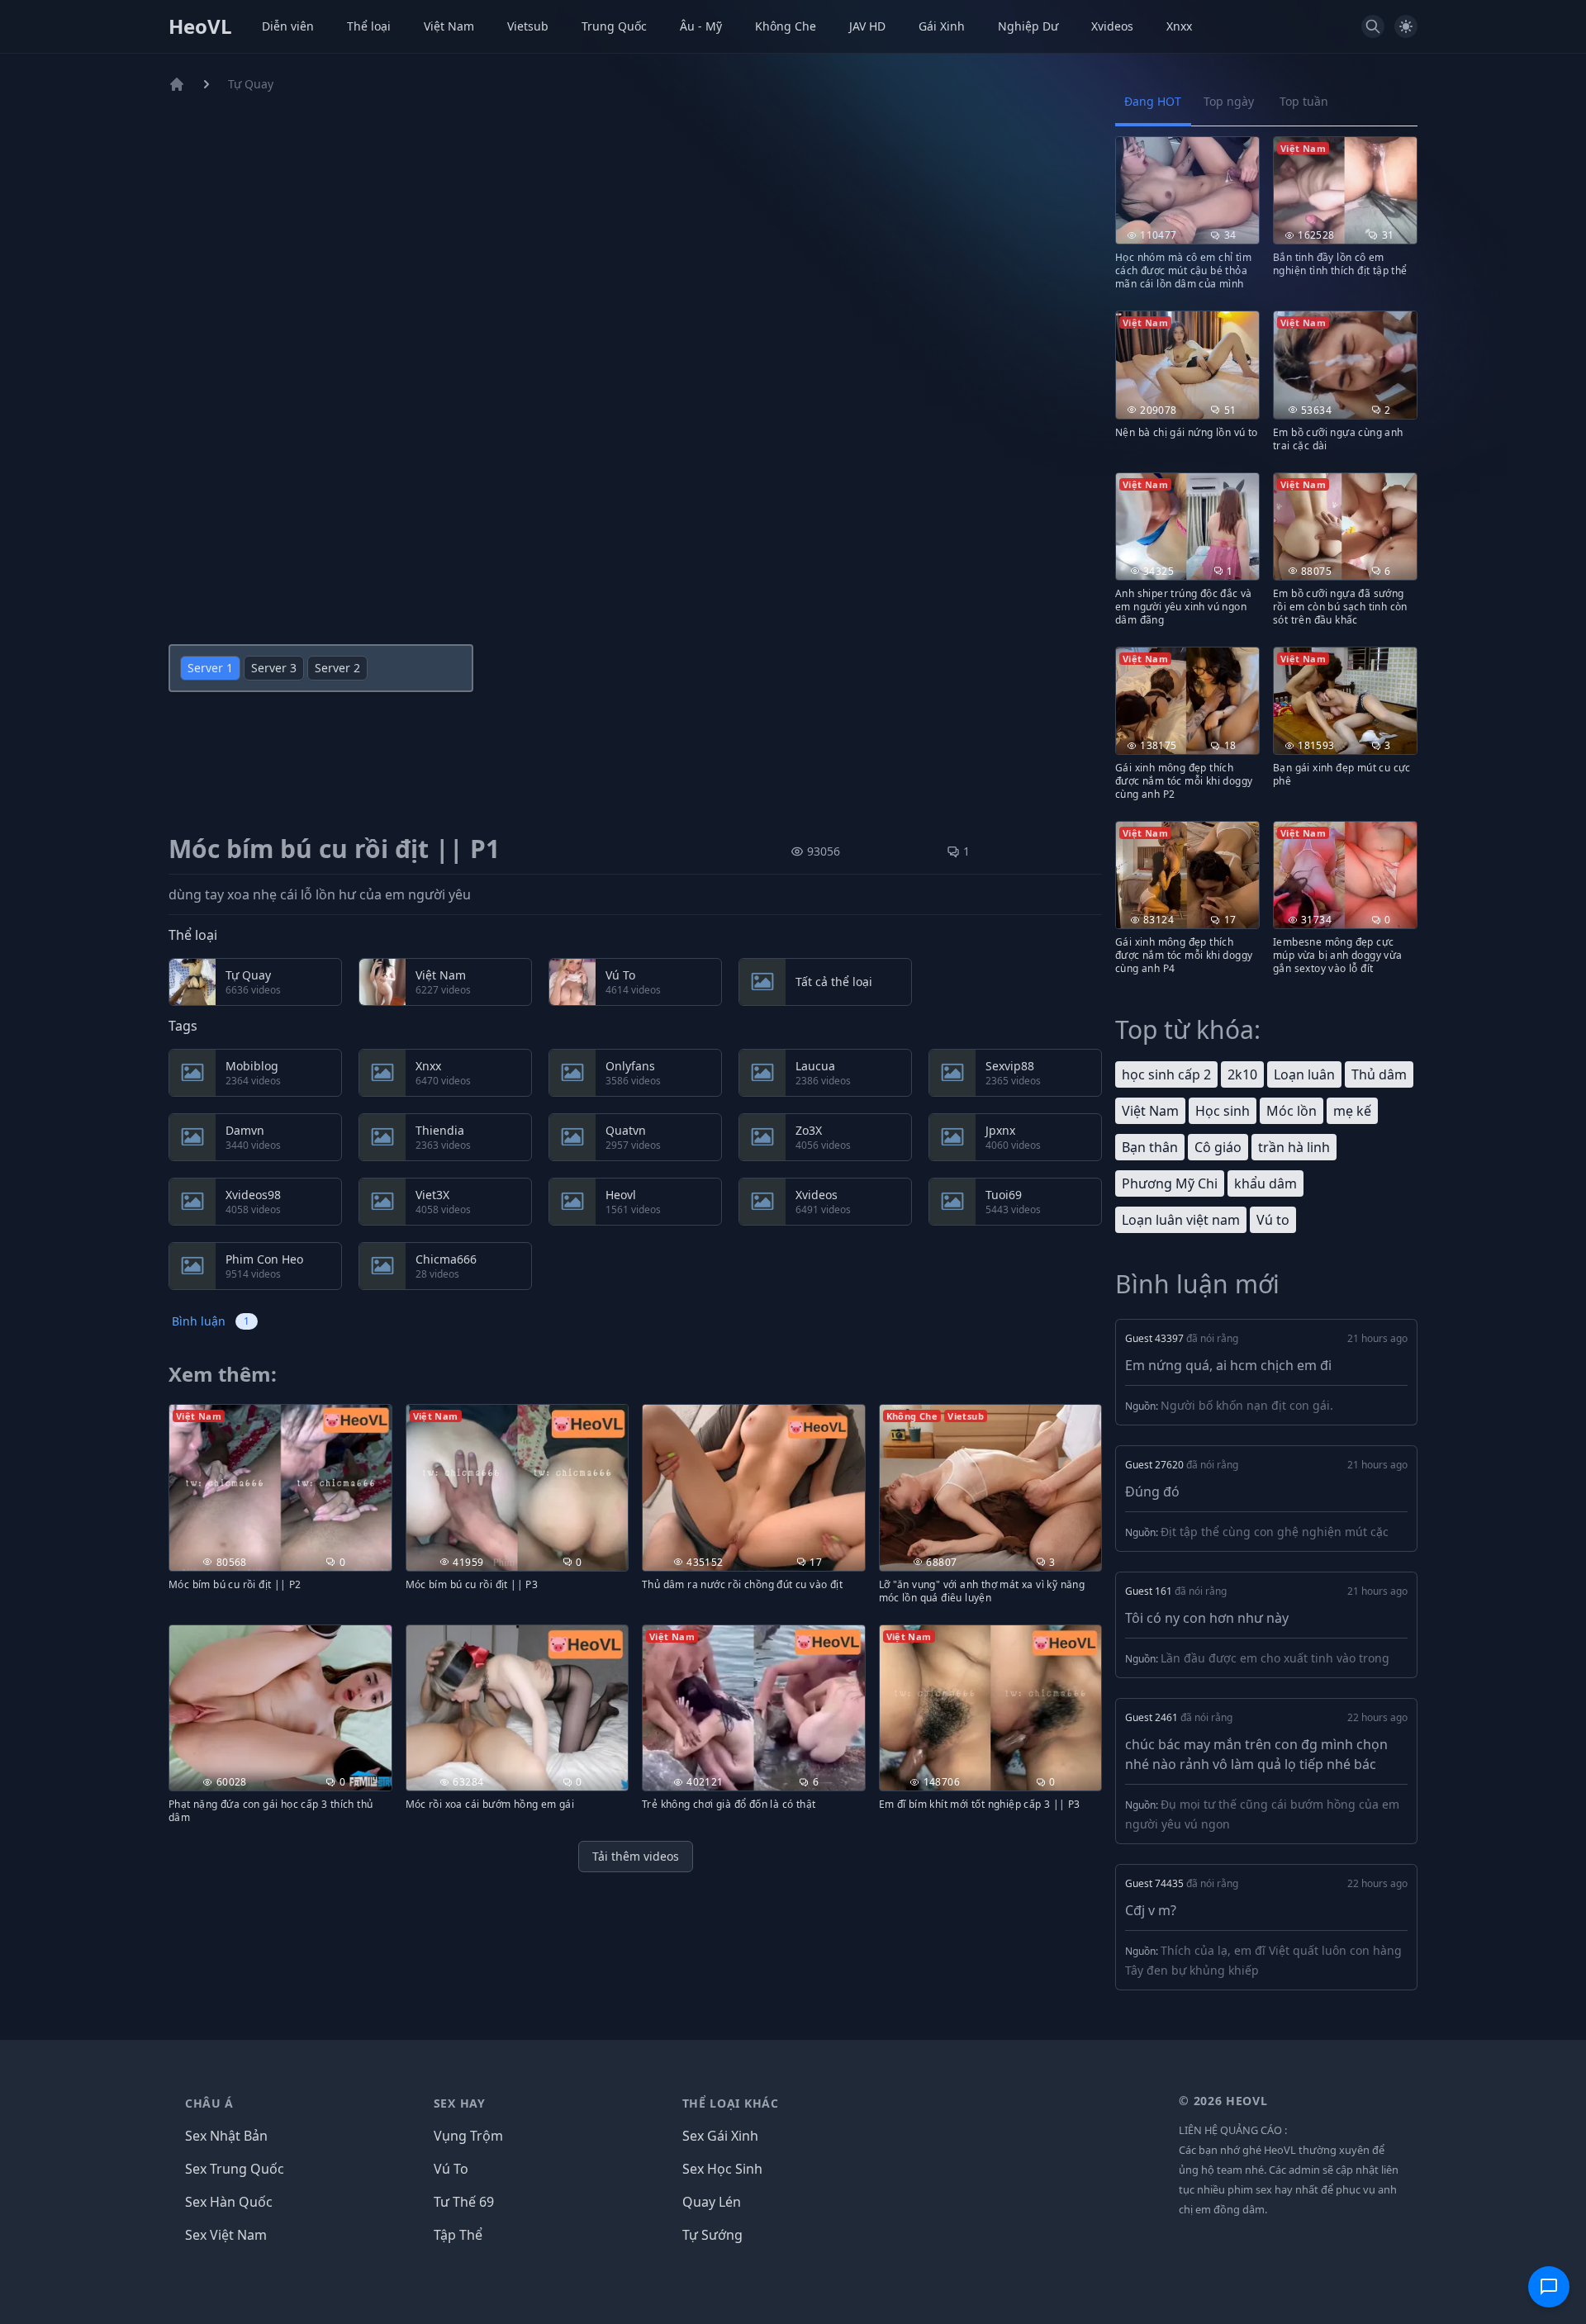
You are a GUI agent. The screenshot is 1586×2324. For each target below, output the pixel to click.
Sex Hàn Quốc (229, 2202)
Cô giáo (1218, 1147)
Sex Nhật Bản (226, 2136)
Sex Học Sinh (722, 2169)
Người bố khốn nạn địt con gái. (1247, 1405)
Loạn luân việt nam (1181, 1220)
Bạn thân (1150, 1147)
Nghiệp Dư (1028, 26)
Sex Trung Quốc (235, 2169)
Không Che (786, 26)
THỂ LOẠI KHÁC (731, 2103)
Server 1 (210, 668)
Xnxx (1179, 26)
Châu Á (209, 2103)
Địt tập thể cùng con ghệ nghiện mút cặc (1275, 1532)
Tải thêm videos (636, 1856)
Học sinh (1223, 1111)
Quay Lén (712, 2202)
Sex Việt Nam (226, 2235)
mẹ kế (1352, 1111)
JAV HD (867, 26)
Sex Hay (460, 2103)
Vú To (451, 2169)
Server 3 (274, 668)
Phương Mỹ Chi (1170, 1183)
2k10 (1242, 1074)
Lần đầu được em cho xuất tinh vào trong (1275, 1658)
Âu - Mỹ (701, 26)
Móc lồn (1292, 1111)
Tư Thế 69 (464, 2202)
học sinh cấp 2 (1166, 1074)
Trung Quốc (614, 26)
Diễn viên (288, 26)
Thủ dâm (1379, 1074)
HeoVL (200, 26)
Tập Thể (458, 2235)
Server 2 (337, 668)
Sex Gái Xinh (720, 2136)
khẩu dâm (1265, 1183)
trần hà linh (1294, 1147)
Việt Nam (449, 26)
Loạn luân (1304, 1074)
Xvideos (1112, 26)
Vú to (1273, 1220)
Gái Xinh (942, 26)
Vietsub (528, 26)
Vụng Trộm (468, 2136)
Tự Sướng (712, 2235)
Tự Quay (251, 84)
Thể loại (369, 26)
